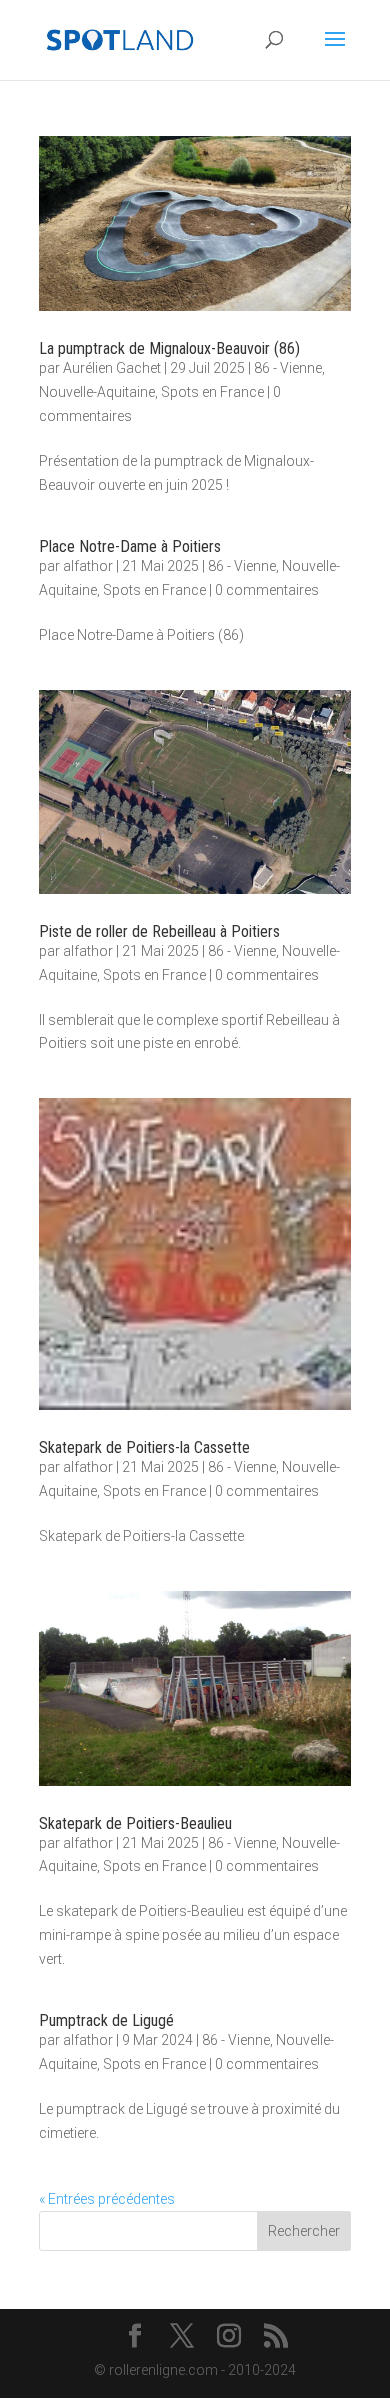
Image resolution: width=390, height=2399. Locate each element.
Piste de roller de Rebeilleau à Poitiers (159, 931)
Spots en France (212, 392)
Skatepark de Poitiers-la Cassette (144, 1447)
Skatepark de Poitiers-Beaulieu (135, 1823)
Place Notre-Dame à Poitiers (130, 546)
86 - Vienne (288, 368)
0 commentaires (267, 590)
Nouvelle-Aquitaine (97, 392)
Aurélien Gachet (112, 368)
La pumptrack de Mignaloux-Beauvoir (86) (169, 348)
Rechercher (304, 2231)
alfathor (88, 566)
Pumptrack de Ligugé (106, 2020)
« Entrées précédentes (107, 2199)
